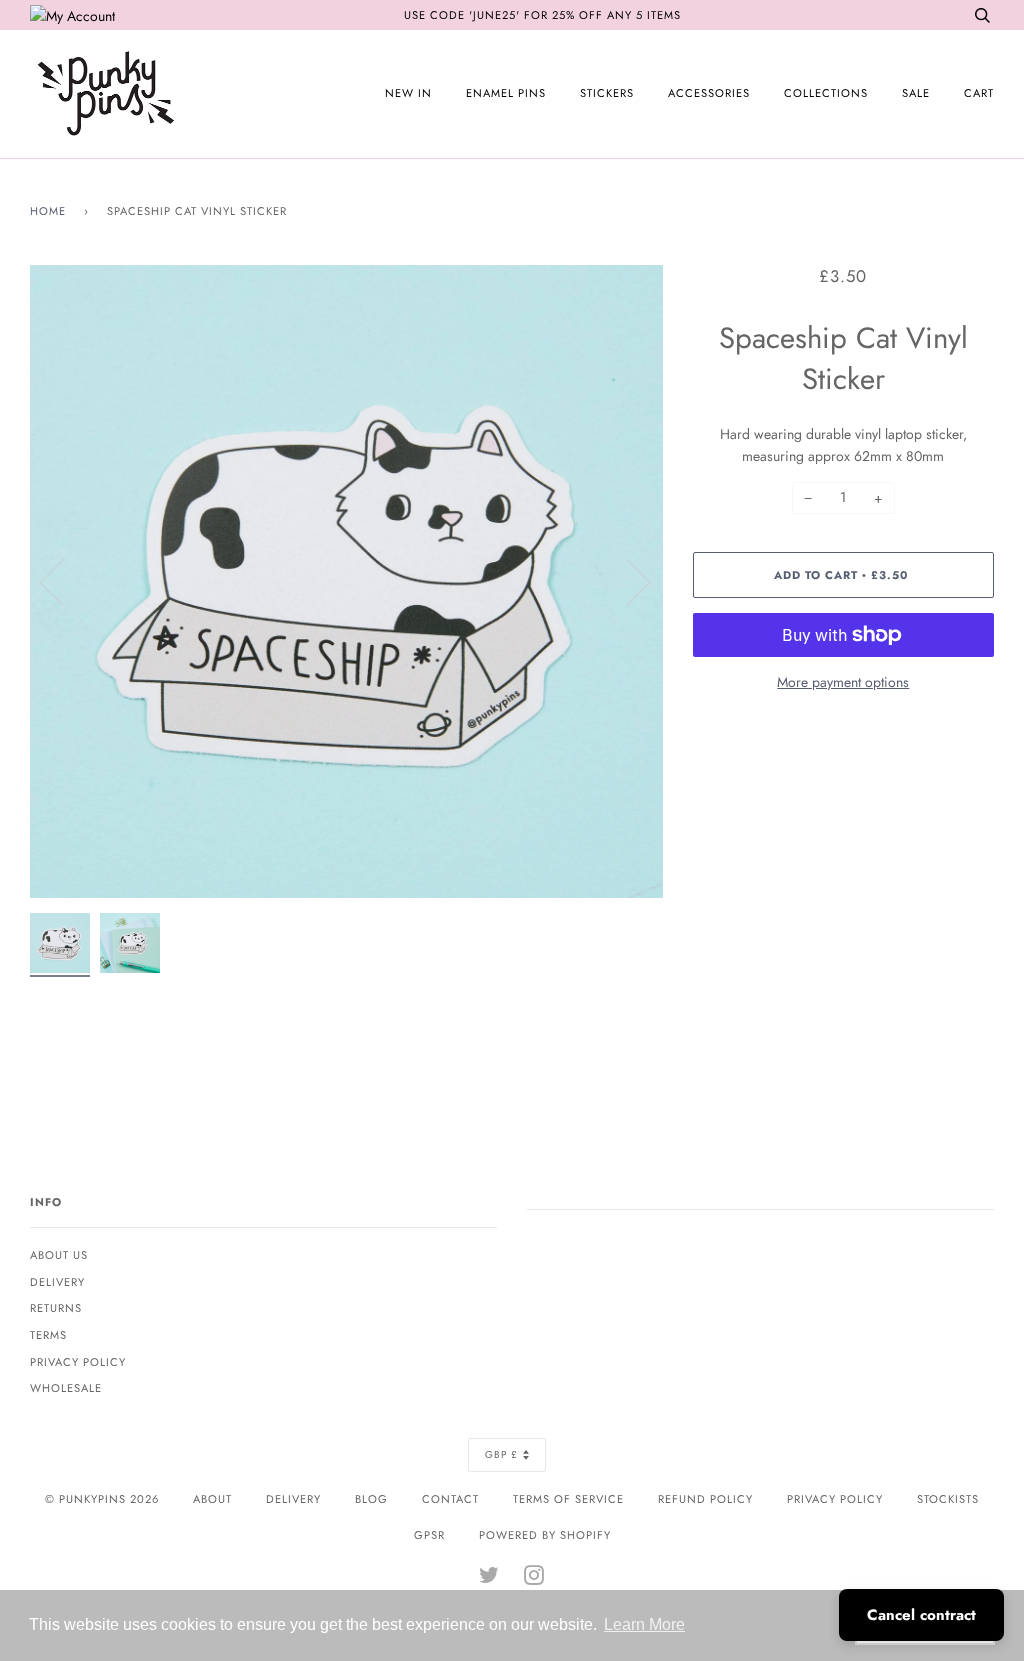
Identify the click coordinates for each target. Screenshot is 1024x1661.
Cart (979, 93)
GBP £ (501, 1454)
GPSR (429, 1535)
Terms (48, 1335)
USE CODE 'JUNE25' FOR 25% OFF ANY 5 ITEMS (542, 15)
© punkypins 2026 (102, 1499)
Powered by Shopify (545, 1535)
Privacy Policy (78, 1362)
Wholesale (66, 1388)
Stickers (607, 93)
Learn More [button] (644, 1624)
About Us (59, 1255)
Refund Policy (705, 1499)
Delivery (57, 1282)
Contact (450, 1499)
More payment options (843, 682)
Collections (826, 93)
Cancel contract (921, 1615)
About (212, 1499)
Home (48, 211)
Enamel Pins (506, 93)
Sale (916, 93)
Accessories (709, 93)
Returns (56, 1308)
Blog (371, 1499)
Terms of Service (568, 1499)
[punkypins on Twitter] (489, 1579)
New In (408, 93)
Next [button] (626, 581)
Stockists (948, 1499)
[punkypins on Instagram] (534, 1579)
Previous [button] (64, 581)
